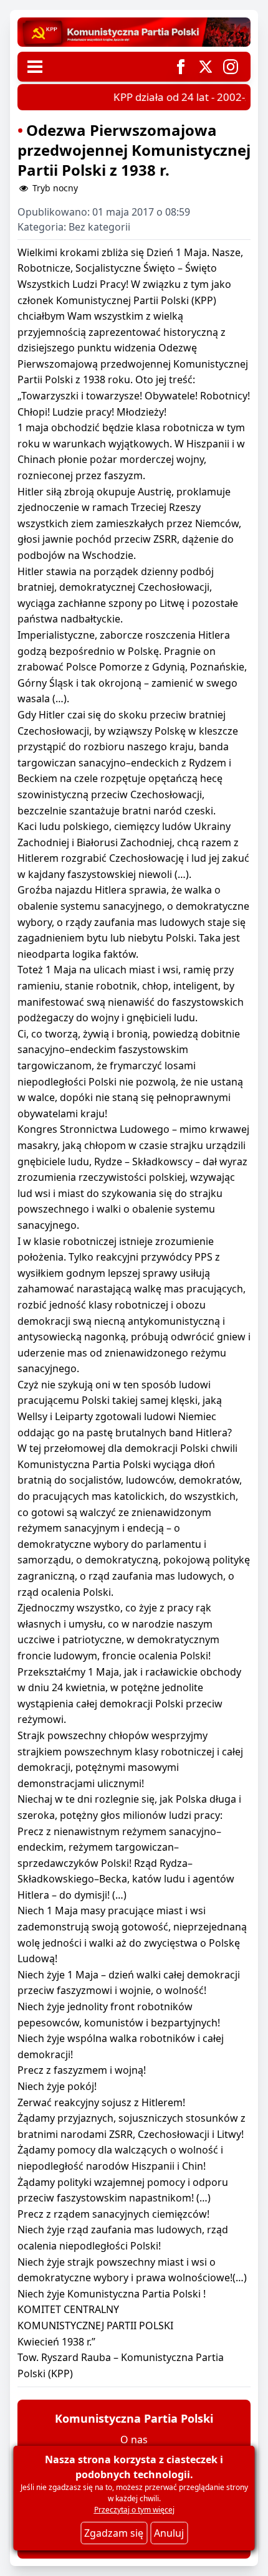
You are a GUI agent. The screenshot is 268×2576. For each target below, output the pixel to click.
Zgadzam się (114, 2533)
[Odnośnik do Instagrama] (231, 67)
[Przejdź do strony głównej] (134, 32)
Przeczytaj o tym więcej (134, 2510)
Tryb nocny (54, 188)
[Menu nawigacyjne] (35, 67)
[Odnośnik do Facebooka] (181, 67)
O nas (134, 2440)
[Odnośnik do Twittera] (206, 67)
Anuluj (169, 2533)
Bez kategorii (99, 227)
